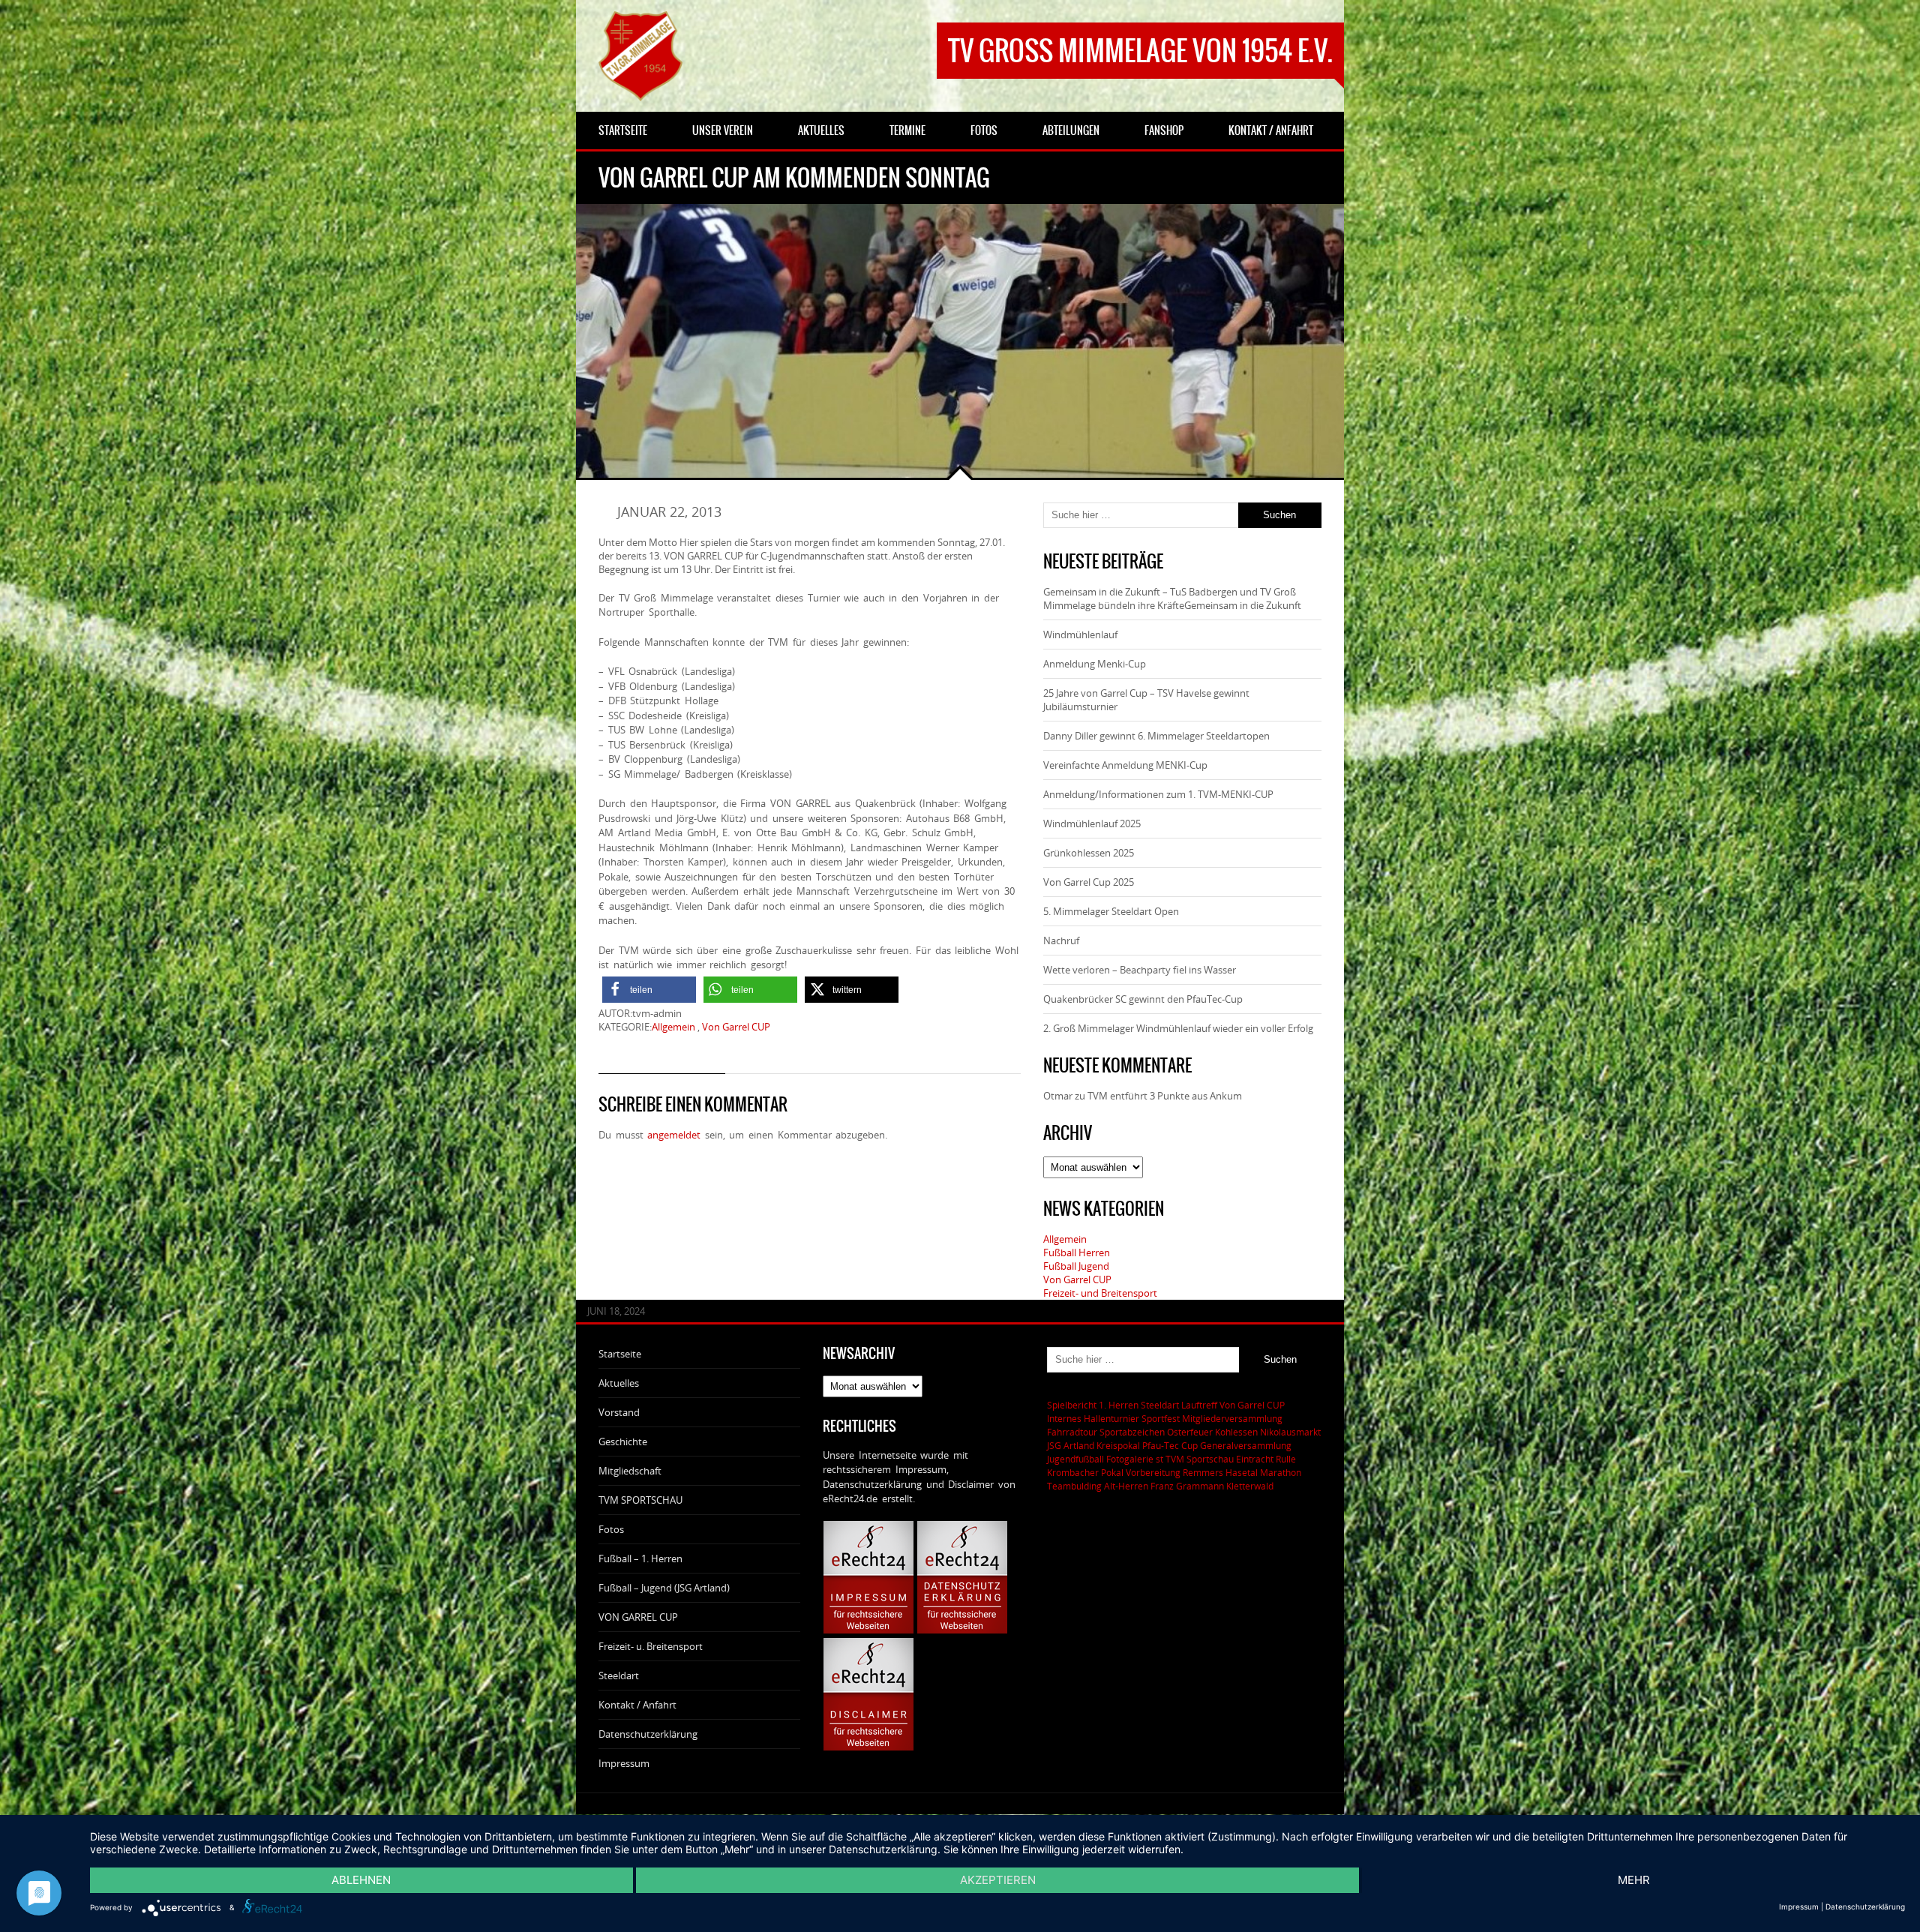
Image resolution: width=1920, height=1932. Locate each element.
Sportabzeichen (1132, 1432)
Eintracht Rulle (1266, 1459)
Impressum (624, 1763)
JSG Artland (1071, 1445)
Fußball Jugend (1076, 1266)
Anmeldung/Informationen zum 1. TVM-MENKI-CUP (1158, 794)
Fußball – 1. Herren (640, 1558)
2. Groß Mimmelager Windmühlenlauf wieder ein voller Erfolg (1178, 1028)
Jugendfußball (1075, 1459)
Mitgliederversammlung (1232, 1418)
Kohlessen (1236, 1432)
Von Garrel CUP (736, 1027)
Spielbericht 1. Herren (1093, 1405)
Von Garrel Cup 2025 (1089, 882)
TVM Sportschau (1200, 1459)
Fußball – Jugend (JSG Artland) (664, 1588)
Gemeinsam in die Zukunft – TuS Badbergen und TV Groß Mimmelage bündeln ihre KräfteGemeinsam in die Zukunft (1172, 598)
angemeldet (674, 1135)
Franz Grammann (1187, 1486)
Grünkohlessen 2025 (1089, 853)
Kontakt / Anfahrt (637, 1705)
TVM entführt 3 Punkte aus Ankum (1165, 1096)
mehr (1634, 1880)
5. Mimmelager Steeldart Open (1111, 911)
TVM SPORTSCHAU (640, 1500)
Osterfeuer (1190, 1432)
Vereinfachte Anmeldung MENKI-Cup (1125, 765)
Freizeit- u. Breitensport (651, 1646)
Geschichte (623, 1441)
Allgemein (673, 1027)
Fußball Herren (1077, 1252)
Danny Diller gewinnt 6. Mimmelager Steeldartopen (1156, 736)
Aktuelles (619, 1383)
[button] (649, 990)
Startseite (620, 1354)
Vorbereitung (1153, 1472)
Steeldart (619, 1675)
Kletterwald (1250, 1486)
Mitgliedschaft (630, 1471)
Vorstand (619, 1412)
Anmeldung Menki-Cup (1095, 664)
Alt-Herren (1126, 1486)
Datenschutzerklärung (648, 1734)
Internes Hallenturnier (1093, 1418)
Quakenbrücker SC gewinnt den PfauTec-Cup (1143, 999)
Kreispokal (1118, 1445)
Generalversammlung (1246, 1445)
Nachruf (1061, 940)
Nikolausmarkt (1290, 1432)
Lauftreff (1199, 1405)
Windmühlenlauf (1081, 634)
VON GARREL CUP (638, 1617)
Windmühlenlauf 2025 (1092, 823)
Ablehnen (361, 1880)
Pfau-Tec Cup (1170, 1445)
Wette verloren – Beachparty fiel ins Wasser (1140, 970)
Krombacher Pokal (1085, 1472)
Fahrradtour (1072, 1432)
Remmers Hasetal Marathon (1242, 1472)
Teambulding (1074, 1486)
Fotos (611, 1529)
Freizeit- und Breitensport (1100, 1293)
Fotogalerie (1130, 1459)
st (1159, 1459)
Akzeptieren (998, 1880)
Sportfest (1161, 1418)
